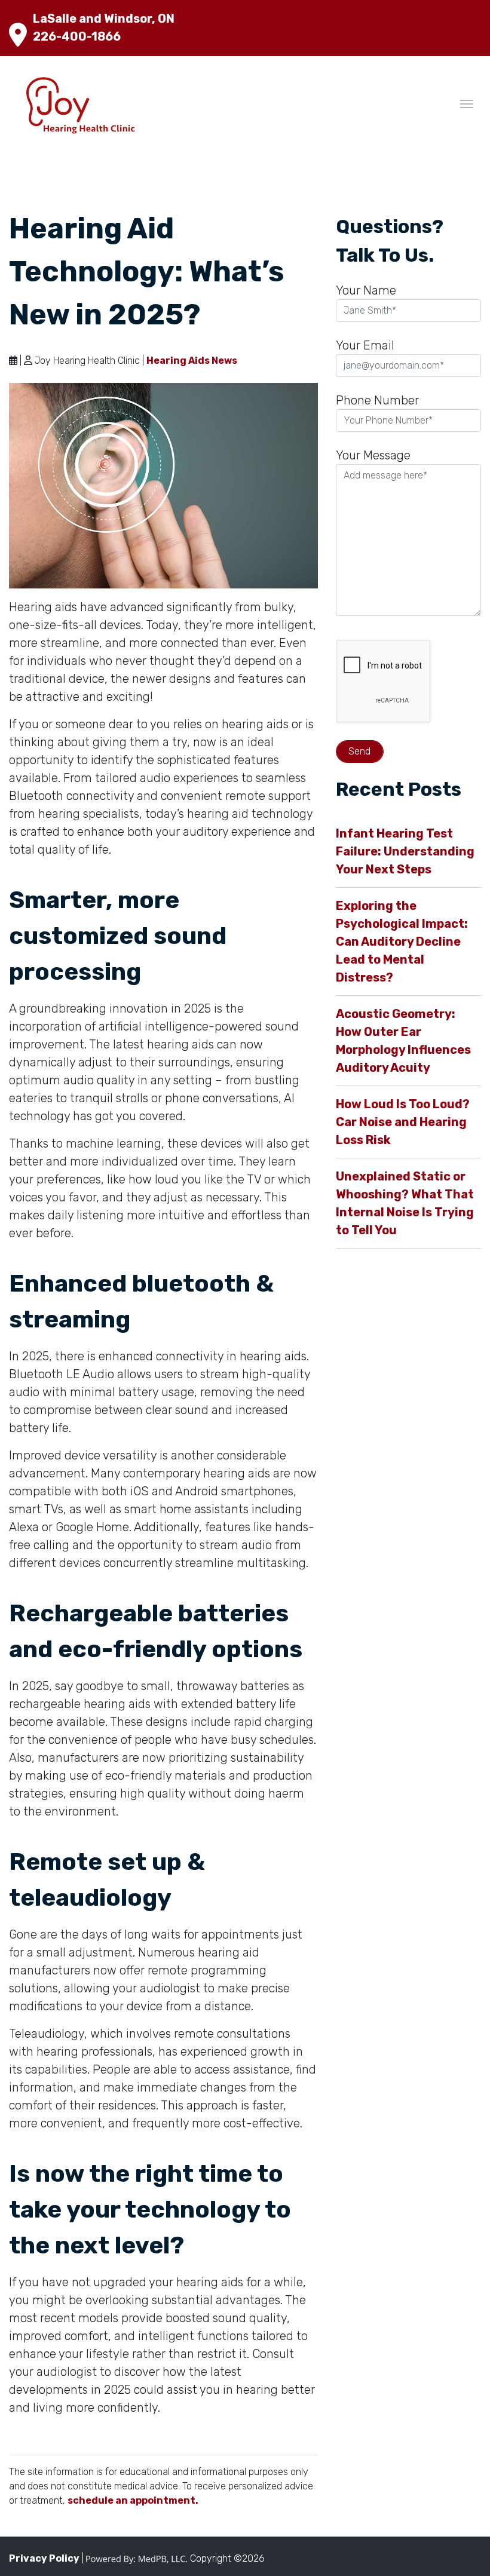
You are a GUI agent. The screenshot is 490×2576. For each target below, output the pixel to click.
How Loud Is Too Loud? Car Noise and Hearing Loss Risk (403, 1122)
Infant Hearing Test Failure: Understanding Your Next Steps (405, 851)
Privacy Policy (44, 2558)
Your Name (366, 290)
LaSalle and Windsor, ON (104, 19)
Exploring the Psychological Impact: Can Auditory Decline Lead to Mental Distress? (402, 942)
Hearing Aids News (192, 361)
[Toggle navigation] (467, 103)
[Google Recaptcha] (408, 683)
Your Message (373, 455)
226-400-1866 (77, 36)
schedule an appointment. (133, 2500)
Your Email (365, 345)
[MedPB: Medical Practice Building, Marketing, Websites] (137, 2558)
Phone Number (377, 400)
